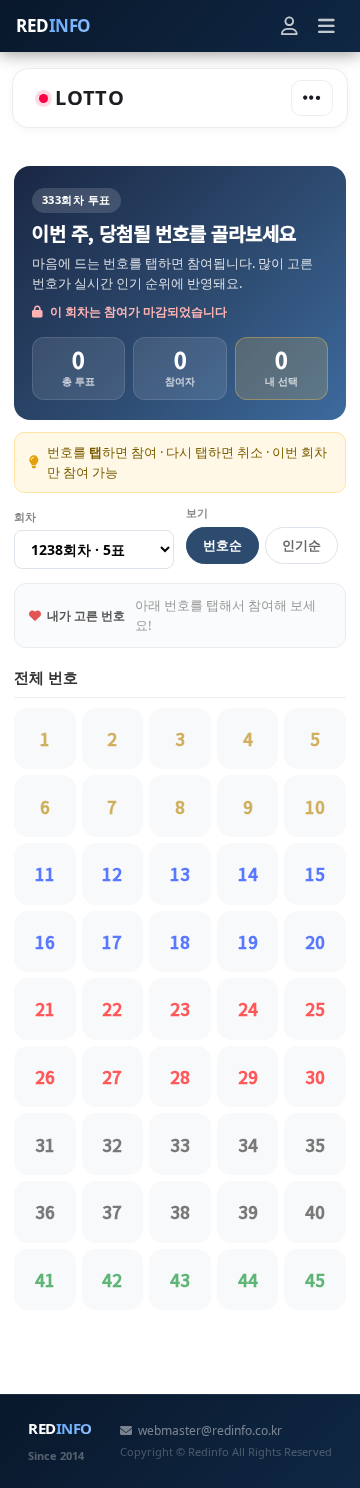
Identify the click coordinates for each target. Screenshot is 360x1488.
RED (53, 25)
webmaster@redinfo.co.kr (210, 1430)
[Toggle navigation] (312, 98)
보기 (197, 512)
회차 (25, 516)
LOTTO (90, 97)
